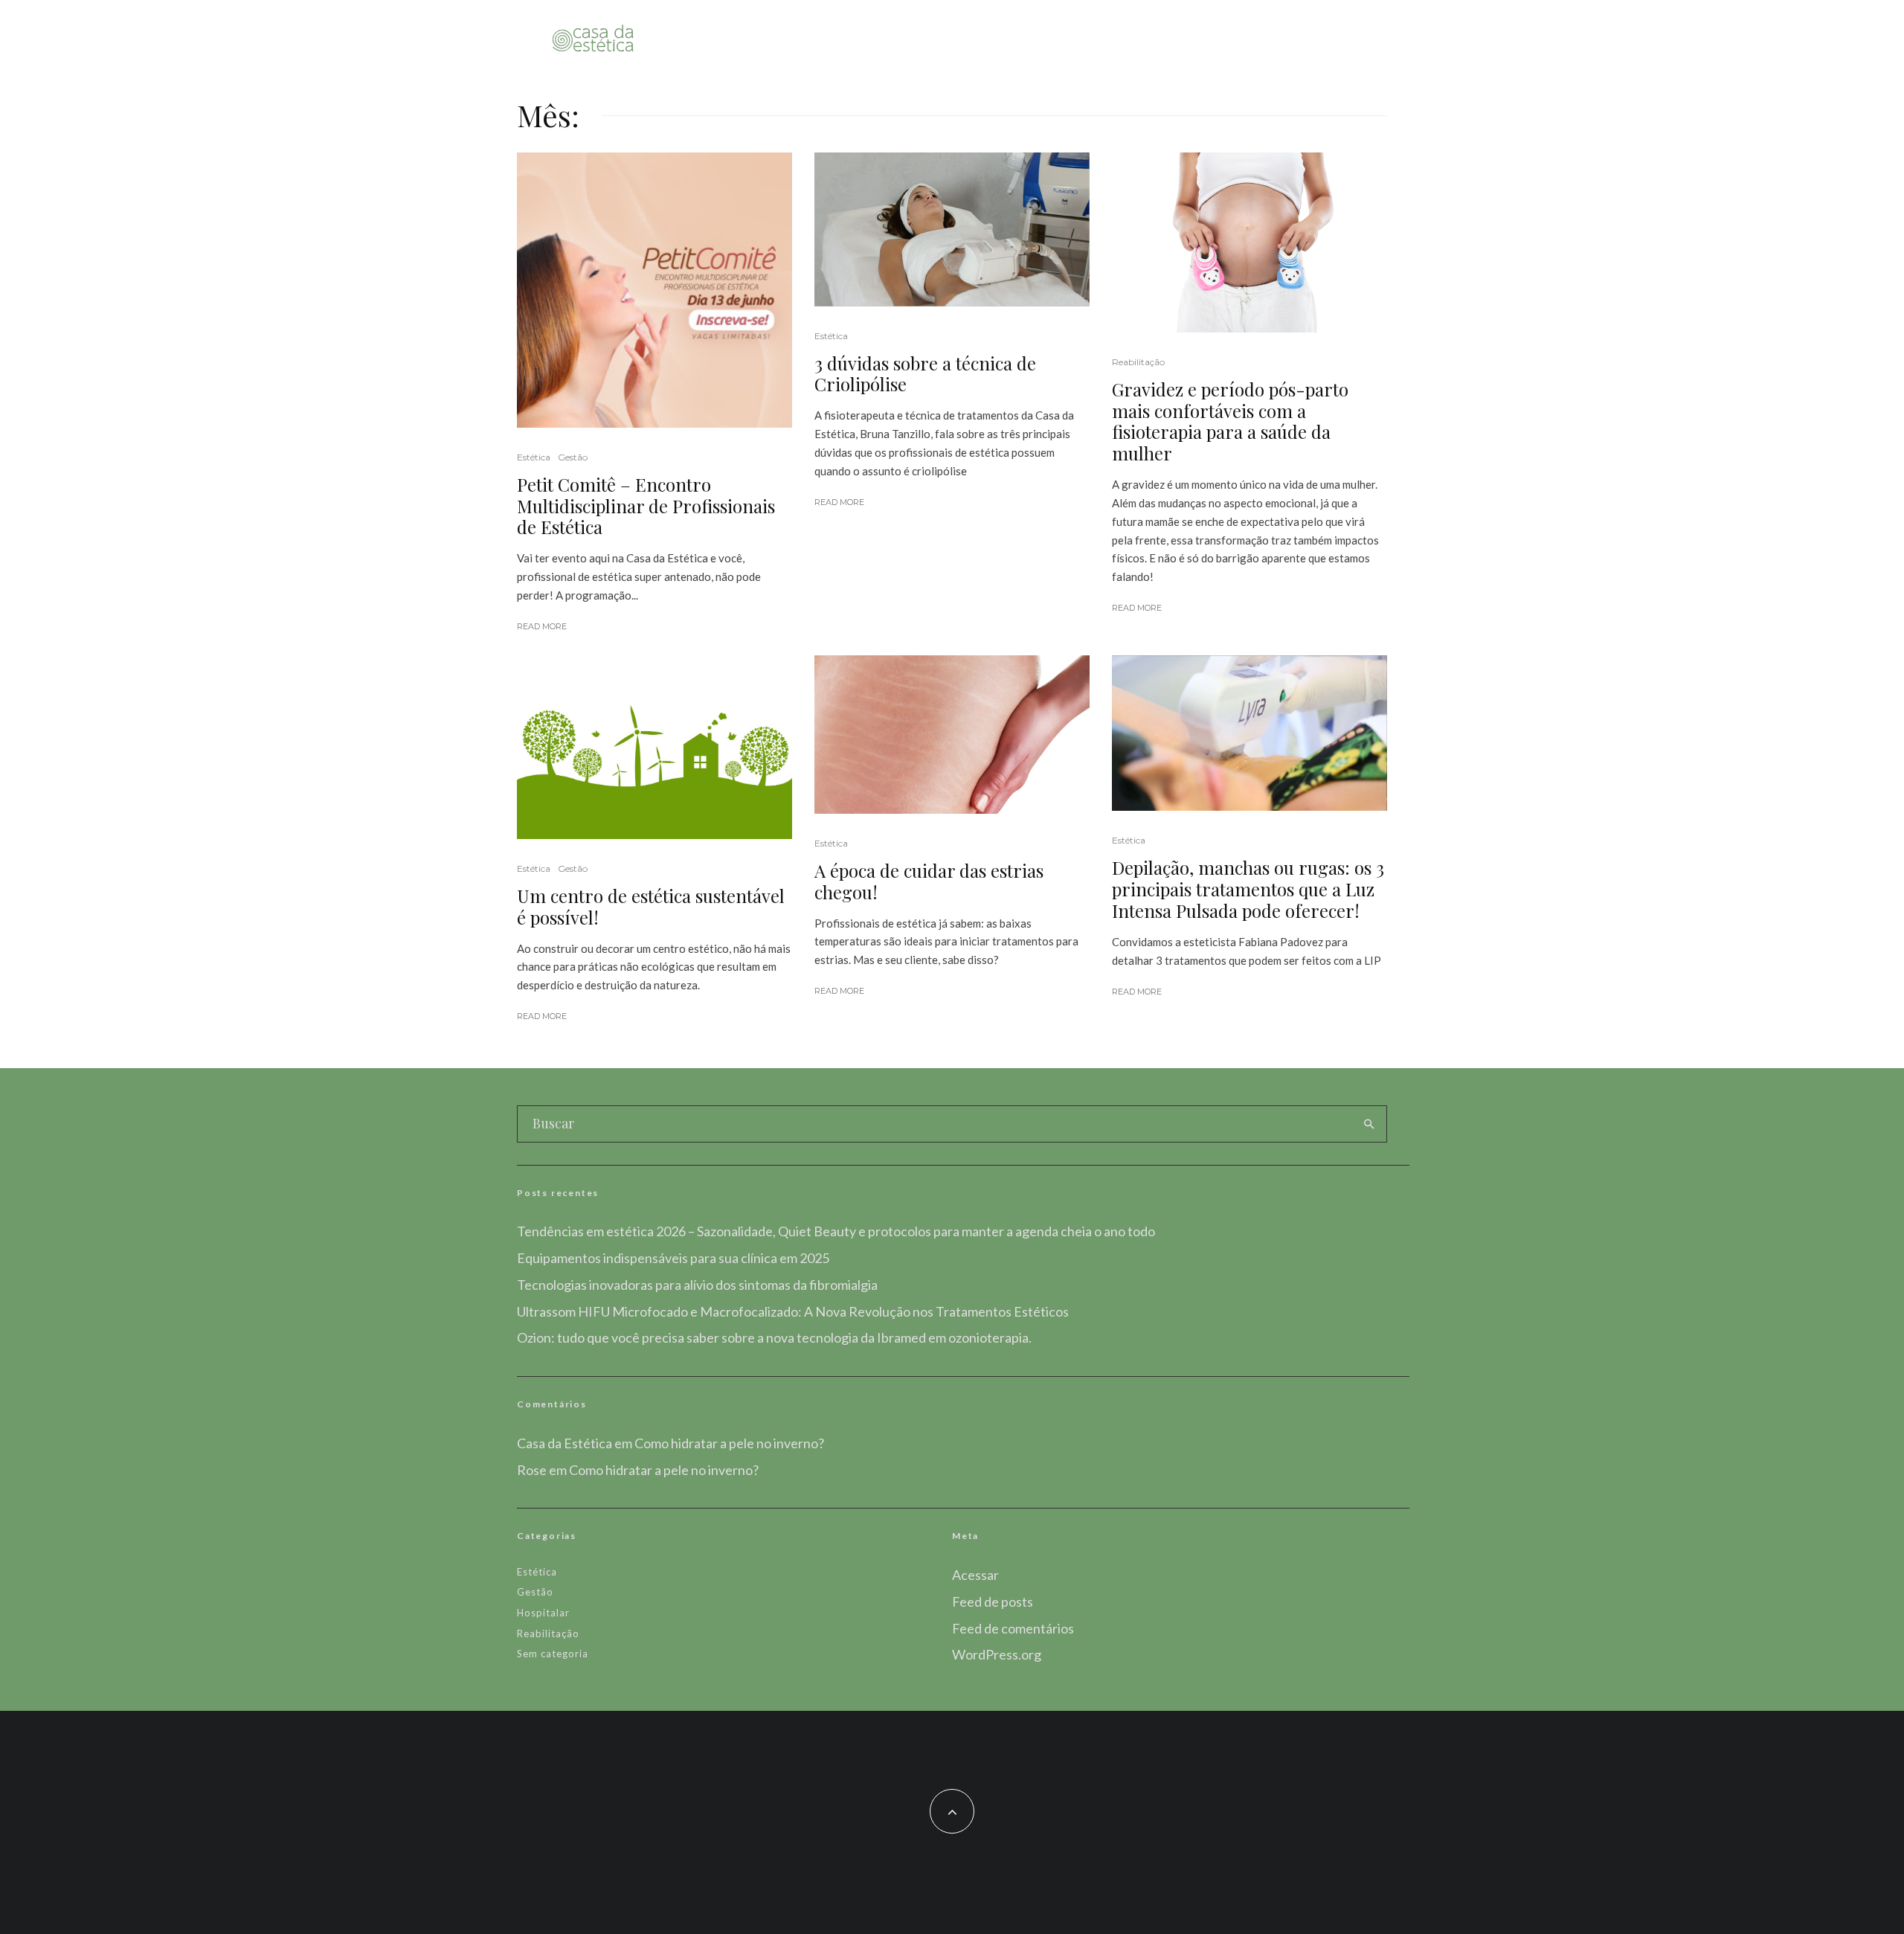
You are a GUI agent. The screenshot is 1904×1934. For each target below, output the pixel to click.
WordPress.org (997, 1654)
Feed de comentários (1013, 1628)
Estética (534, 457)
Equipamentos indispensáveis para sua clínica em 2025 (673, 1258)
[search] (1369, 1124)
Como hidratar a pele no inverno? (729, 1443)
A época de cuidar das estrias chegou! (929, 881)
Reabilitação (1138, 362)
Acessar (975, 1575)
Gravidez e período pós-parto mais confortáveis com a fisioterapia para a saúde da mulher (1230, 421)
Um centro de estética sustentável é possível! (651, 907)
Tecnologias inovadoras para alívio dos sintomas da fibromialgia (697, 1285)
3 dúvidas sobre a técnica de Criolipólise (925, 374)
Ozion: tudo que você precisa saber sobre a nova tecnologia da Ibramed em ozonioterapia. (774, 1337)
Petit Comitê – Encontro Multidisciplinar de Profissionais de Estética (646, 506)
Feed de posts (993, 1602)
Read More (542, 626)
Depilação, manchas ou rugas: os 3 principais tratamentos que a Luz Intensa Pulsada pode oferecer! (1248, 889)
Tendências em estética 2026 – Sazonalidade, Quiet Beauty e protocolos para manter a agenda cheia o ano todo (836, 1231)
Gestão (573, 457)
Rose (532, 1470)
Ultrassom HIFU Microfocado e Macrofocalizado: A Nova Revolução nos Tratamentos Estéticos (793, 1311)
